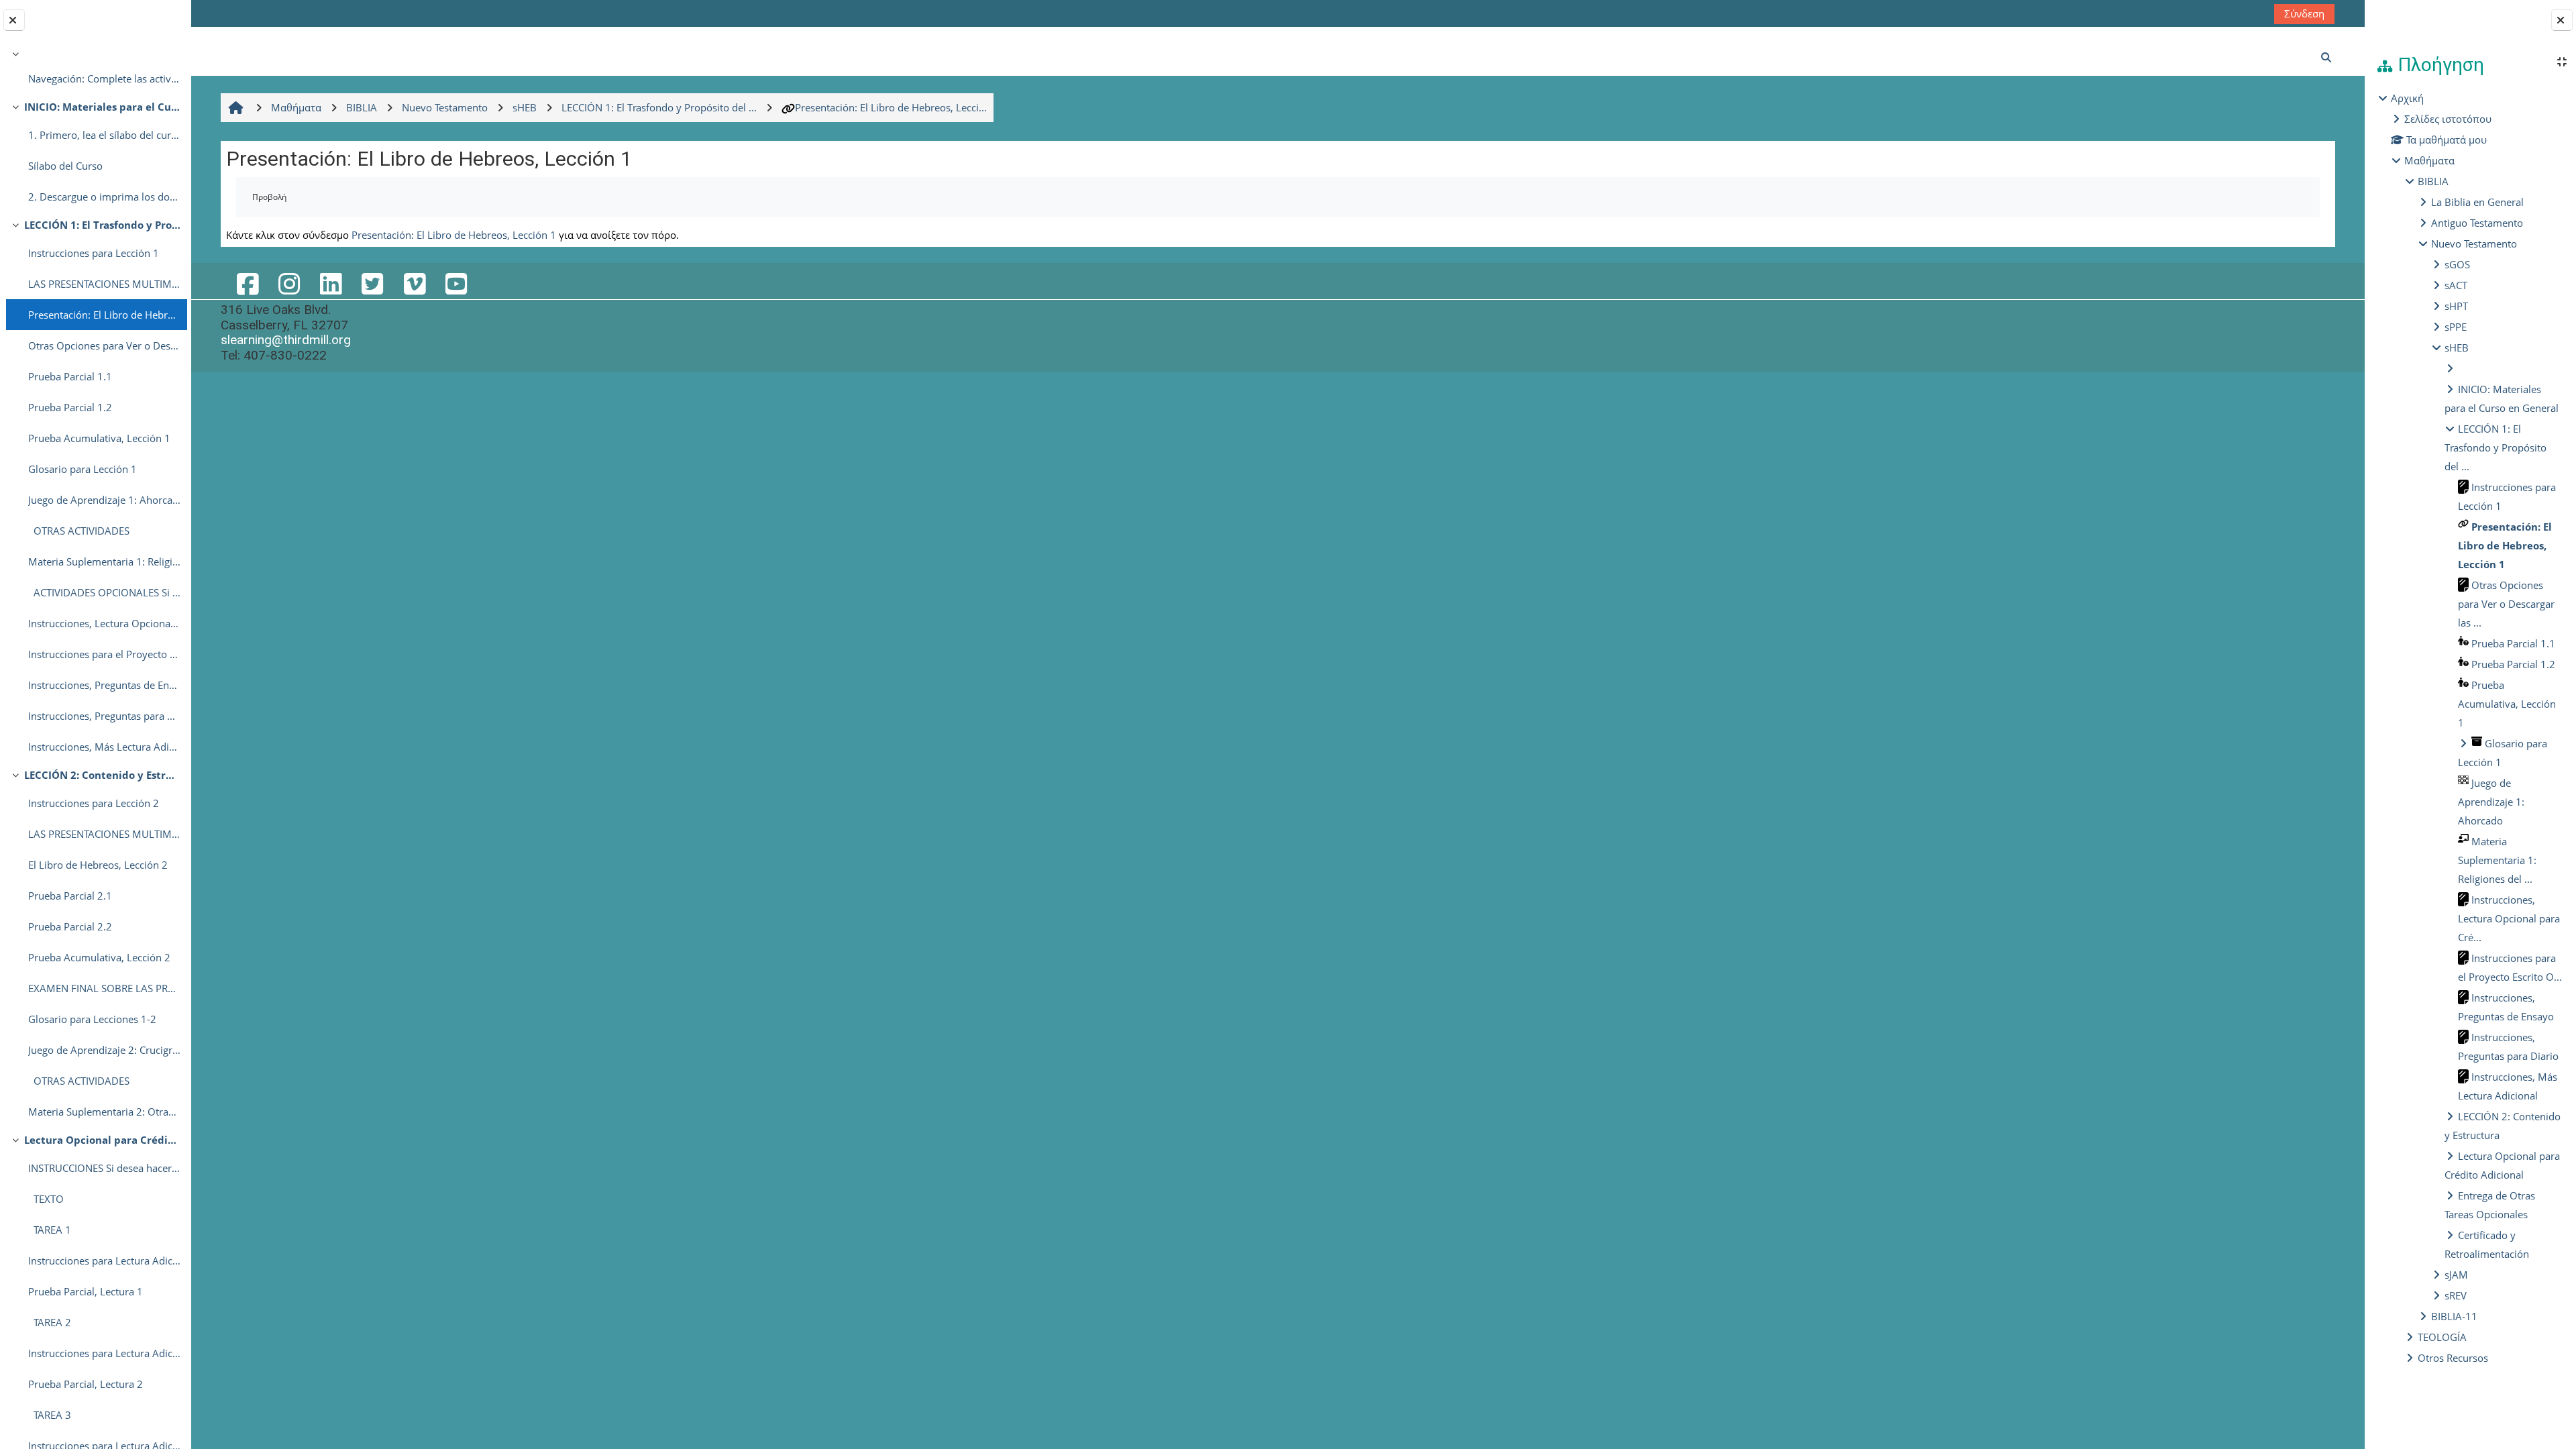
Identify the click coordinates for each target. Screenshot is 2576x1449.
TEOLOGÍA (2442, 1337)
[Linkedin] (331, 283)
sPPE (2456, 327)
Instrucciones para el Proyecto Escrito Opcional (104, 654)
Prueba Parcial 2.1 (70, 896)
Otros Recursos (2453, 1358)
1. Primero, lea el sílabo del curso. (104, 135)
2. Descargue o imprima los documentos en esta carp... (104, 197)
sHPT (2456, 306)
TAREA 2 (50, 1322)
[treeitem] (95, 69)
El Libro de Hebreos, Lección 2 (98, 865)
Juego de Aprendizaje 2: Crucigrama (104, 1050)
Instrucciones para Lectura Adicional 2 (104, 1353)
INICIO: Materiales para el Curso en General (102, 107)
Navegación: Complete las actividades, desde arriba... (104, 78)
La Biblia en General (2477, 202)
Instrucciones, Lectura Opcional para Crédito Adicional (104, 623)
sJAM (2456, 1275)
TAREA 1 (50, 1230)
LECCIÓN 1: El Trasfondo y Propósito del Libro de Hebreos (102, 225)
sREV (2456, 1295)
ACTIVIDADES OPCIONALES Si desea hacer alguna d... (104, 592)
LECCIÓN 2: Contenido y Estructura (102, 775)
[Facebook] (247, 283)
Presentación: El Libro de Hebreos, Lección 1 (104, 315)
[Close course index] (14, 20)
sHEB (2457, 347)
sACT (2456, 285)
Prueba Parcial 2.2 (70, 926)
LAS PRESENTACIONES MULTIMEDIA (104, 284)
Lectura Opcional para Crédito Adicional (102, 1140)
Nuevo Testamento (2474, 244)
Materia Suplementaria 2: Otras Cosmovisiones (104, 1112)
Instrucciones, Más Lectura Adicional (104, 747)
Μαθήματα (2429, 160)
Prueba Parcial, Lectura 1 (86, 1291)
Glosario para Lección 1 (83, 469)
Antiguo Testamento (2477, 223)
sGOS (2457, 264)
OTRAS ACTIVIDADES (79, 531)
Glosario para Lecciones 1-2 (92, 1019)
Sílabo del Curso (65, 166)
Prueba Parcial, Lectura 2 (86, 1384)
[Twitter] (372, 283)
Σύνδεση (2304, 13)
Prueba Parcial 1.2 (70, 407)
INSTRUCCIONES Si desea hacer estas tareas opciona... (104, 1168)
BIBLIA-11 (2454, 1316)
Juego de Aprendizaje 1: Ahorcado (104, 500)
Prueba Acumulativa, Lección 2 (99, 957)
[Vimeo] (414, 283)
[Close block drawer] (2562, 20)
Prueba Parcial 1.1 (70, 376)
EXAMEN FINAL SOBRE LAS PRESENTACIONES (104, 988)
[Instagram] (289, 283)
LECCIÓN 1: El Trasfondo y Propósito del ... (2495, 447)
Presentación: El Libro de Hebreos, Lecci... (891, 107)
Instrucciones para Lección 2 (94, 803)
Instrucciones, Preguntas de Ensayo (104, 685)
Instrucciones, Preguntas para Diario (104, 716)
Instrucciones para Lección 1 (94, 253)
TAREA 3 (50, 1415)
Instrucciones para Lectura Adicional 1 (104, 1260)
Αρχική (2407, 98)
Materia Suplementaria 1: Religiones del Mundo (104, 561)
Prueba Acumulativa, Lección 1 (99, 438)
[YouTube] (456, 283)
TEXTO (46, 1199)
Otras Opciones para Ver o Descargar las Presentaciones (104, 345)
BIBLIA (2433, 181)
